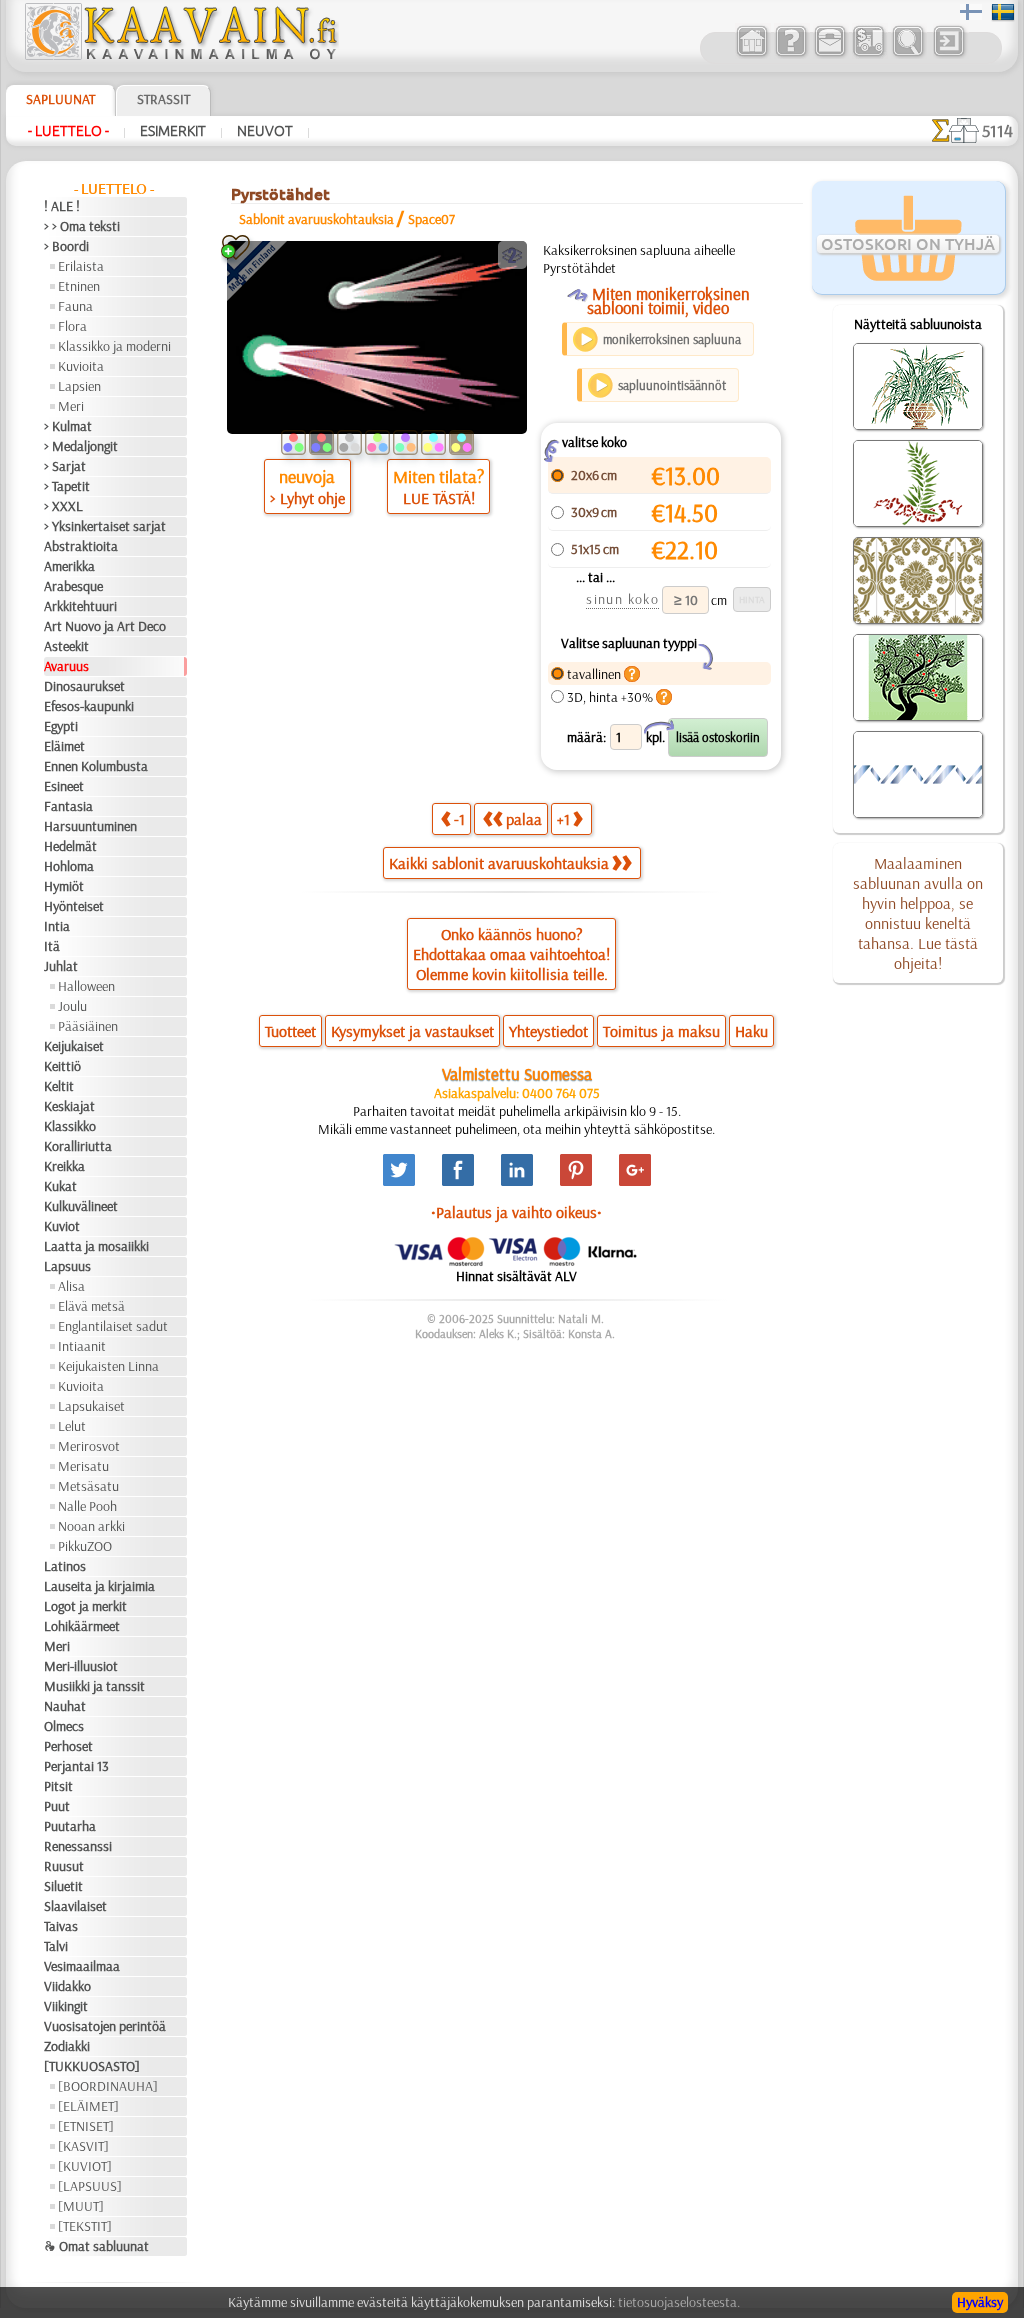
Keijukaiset (74, 1046)
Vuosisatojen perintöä (105, 2026)
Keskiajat (69, 1106)
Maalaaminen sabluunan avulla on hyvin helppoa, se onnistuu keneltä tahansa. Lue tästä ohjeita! (918, 913)
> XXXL (63, 506)
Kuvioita (81, 366)
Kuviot (62, 1226)
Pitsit (58, 1786)
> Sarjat (65, 466)
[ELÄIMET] (88, 2106)
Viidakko (67, 1986)
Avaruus (66, 666)
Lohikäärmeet (82, 1626)
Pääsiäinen (88, 1026)
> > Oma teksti (82, 226)
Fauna (75, 306)
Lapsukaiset (91, 1406)
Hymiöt (64, 886)
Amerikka (69, 566)
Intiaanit (82, 1346)
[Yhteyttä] (829, 54)
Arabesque (73, 586)
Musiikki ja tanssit (94, 1686)
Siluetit (63, 1886)
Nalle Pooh (87, 1506)
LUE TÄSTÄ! (439, 498)
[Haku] (907, 54)
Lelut (72, 1426)
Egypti (61, 726)
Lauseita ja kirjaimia (99, 1586)
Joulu (72, 1006)
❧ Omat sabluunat (96, 2246)
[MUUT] (81, 2206)
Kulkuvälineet (81, 1206)
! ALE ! (62, 206)
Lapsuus (67, 1266)
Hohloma (69, 866)
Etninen (79, 286)
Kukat (60, 1186)
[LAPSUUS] (90, 2186)
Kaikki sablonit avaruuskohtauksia (499, 863)
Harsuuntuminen (90, 826)
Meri (71, 406)
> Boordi (66, 246)
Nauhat (65, 1706)
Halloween (86, 986)
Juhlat (61, 966)
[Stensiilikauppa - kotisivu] (180, 55)
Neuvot (265, 131)
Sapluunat (60, 99)
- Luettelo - (68, 131)
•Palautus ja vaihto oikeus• (516, 1212)
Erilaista (81, 266)
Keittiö (62, 1066)
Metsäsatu (88, 1486)
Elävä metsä (91, 1306)
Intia (57, 926)
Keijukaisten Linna (108, 1366)
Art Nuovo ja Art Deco (105, 626)
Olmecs (64, 1726)
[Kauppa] (751, 54)
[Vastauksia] (790, 54)
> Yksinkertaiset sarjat (105, 526)
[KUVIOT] (85, 2166)
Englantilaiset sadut (113, 1326)
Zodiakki (67, 2046)
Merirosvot (89, 1446)
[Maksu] (868, 54)
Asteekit (66, 646)
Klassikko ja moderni (114, 346)
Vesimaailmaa (82, 1966)
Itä (52, 946)
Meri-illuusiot (81, 1666)
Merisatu (83, 1466)
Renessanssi (78, 1846)
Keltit (59, 1086)
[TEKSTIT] (85, 2226)
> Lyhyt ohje (307, 498)
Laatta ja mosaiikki (96, 1246)
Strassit (163, 99)
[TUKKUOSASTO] (92, 2066)
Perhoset (68, 1746)
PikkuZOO (85, 1546)
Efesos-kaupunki (89, 706)
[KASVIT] (83, 2146)
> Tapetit (67, 486)
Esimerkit (173, 131)
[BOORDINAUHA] (108, 2086)
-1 (459, 819)
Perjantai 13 (76, 1766)
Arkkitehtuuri (80, 606)
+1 (563, 819)
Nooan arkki (91, 1526)
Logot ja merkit (85, 1606)
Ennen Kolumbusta (96, 766)
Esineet (64, 786)
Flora (72, 326)
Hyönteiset (74, 906)
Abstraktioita (81, 546)
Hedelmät (70, 846)
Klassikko (70, 1126)
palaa (524, 819)
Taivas (61, 1926)
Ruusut (64, 1866)
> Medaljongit (81, 446)
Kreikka (64, 1166)
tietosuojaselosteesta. (679, 2302)
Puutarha (70, 1826)
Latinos (65, 1566)
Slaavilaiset (75, 1906)
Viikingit (66, 2006)
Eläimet (64, 746)
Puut (57, 1806)
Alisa (71, 1286)
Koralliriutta (78, 1146)
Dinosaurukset (84, 686)
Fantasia (68, 806)
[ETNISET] (86, 2126)
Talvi (56, 1946)
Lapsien (79, 386)
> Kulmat (68, 426)
